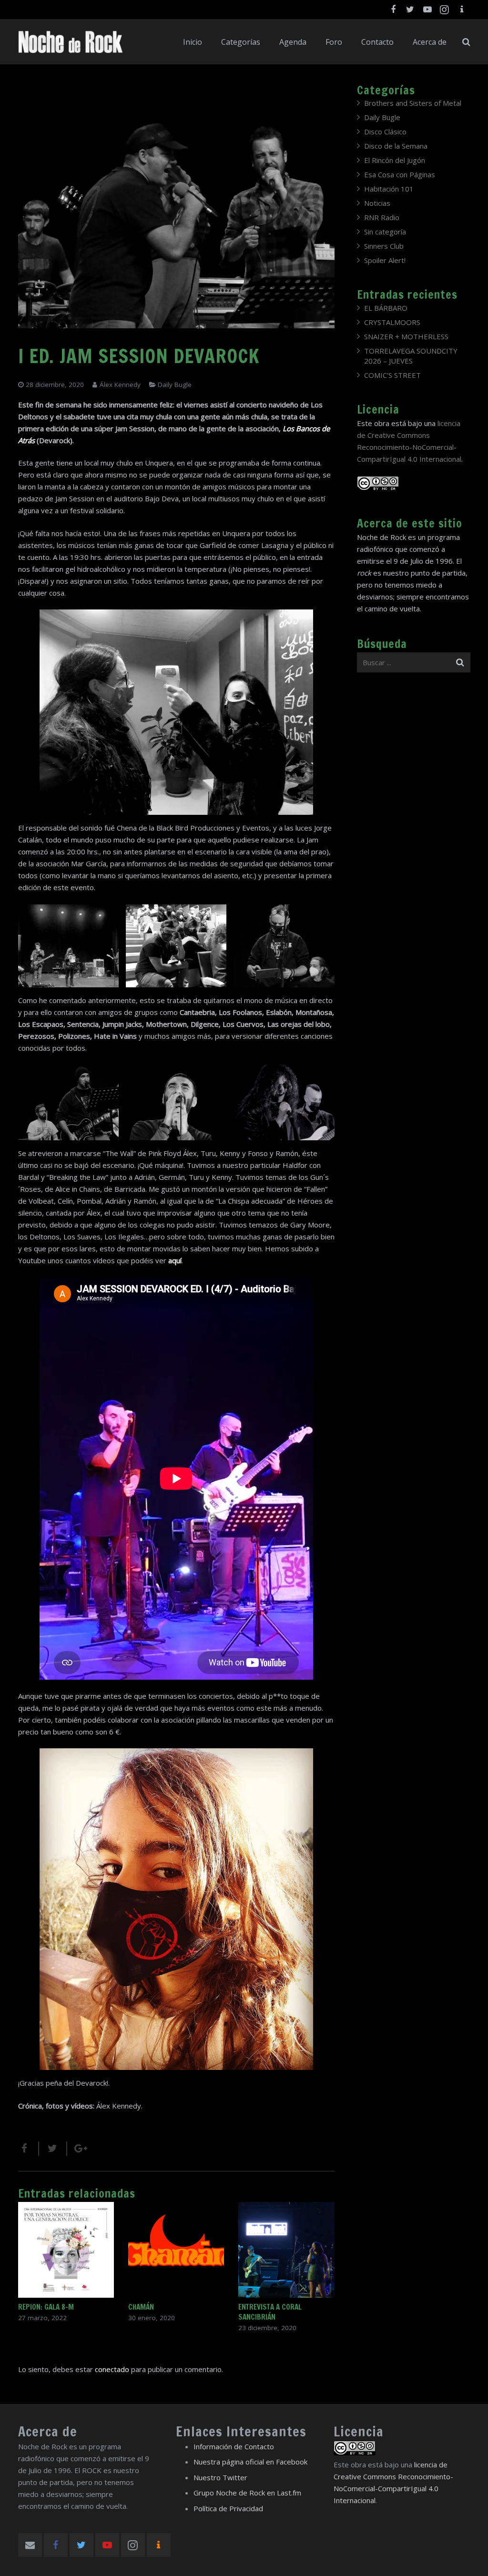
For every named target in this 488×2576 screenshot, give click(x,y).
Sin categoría (385, 232)
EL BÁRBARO (386, 308)
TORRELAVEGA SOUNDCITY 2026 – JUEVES (411, 356)
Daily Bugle (175, 385)
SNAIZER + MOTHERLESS (406, 336)
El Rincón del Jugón (395, 160)
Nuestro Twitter (220, 2477)
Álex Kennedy (120, 385)
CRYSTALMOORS (392, 322)
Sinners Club (384, 246)
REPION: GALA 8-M (46, 2307)
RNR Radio (382, 217)
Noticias (377, 203)
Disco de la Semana (396, 146)
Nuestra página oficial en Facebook (250, 2462)
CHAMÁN (141, 2307)
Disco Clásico (385, 132)
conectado (112, 2369)
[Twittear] (53, 2149)
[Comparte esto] (29, 2149)
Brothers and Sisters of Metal (413, 103)
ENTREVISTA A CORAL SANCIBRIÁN (270, 2312)
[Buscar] (466, 42)
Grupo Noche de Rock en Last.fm (247, 2493)
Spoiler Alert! (385, 260)
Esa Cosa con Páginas (400, 174)
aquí (175, 1260)
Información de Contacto (234, 2446)
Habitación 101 (389, 189)
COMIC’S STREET (392, 375)
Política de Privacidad (228, 2508)
